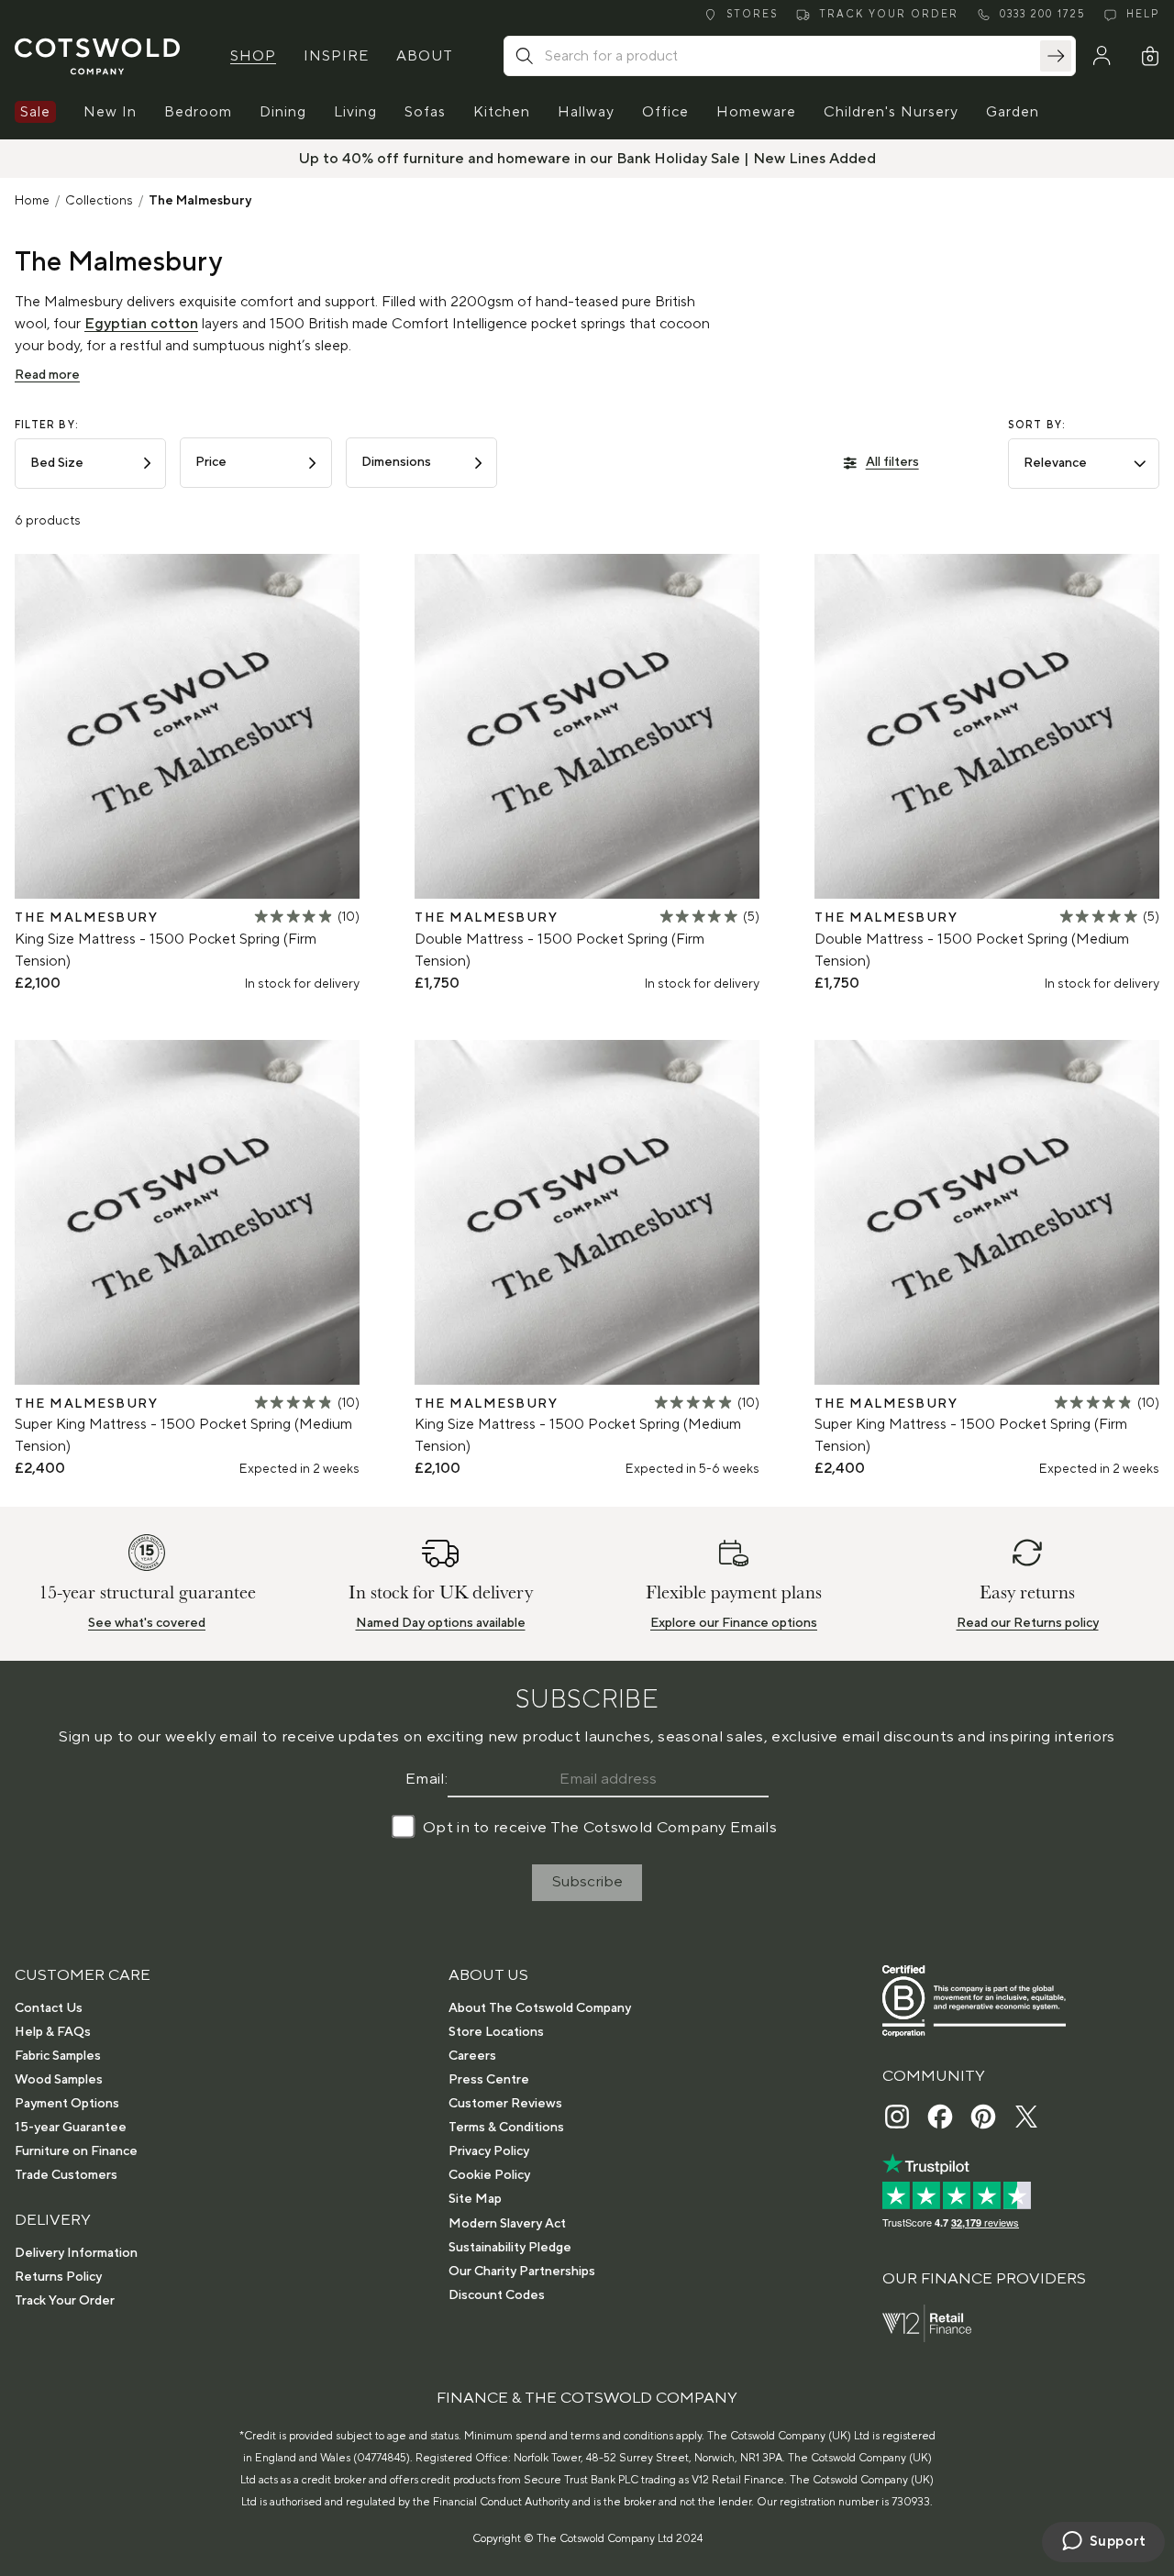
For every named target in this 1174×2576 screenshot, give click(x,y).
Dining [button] (283, 112)
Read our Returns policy (1028, 1623)
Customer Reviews (505, 2104)
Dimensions (396, 462)
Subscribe (587, 1882)
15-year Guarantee (71, 2128)
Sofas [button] (425, 112)
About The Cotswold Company (540, 2008)
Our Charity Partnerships (522, 2272)
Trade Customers (66, 2175)
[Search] (1056, 56)
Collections (99, 201)
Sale (35, 112)
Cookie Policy (489, 2175)
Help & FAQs (53, 2032)
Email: (426, 1779)
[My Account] (1102, 56)
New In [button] (110, 112)
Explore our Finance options (734, 1623)
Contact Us (49, 2008)
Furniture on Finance (76, 2151)
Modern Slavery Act (507, 2224)
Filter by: (47, 426)
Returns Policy (58, 2277)
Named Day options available (441, 1623)
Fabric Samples (58, 2056)
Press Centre (489, 2080)
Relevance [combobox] (1055, 463)
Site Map (475, 2199)
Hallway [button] (586, 112)
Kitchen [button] (502, 112)
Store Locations (496, 2032)
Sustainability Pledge (510, 2248)
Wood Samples (59, 2080)
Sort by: (1037, 426)
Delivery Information (76, 2253)
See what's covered (147, 1623)
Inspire (336, 56)
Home (32, 201)
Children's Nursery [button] (891, 112)
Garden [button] (1013, 112)
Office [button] (665, 112)
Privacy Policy (489, 2151)
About (425, 56)
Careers (472, 2056)
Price (211, 462)
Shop (253, 56)
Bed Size (57, 463)
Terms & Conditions (506, 2128)
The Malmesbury (200, 201)
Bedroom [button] (198, 112)
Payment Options (67, 2104)
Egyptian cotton (141, 324)
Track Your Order (65, 2301)
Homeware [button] (756, 112)
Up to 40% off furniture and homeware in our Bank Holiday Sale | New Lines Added (587, 159)
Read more (47, 375)
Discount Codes (497, 2295)
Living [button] (355, 112)
